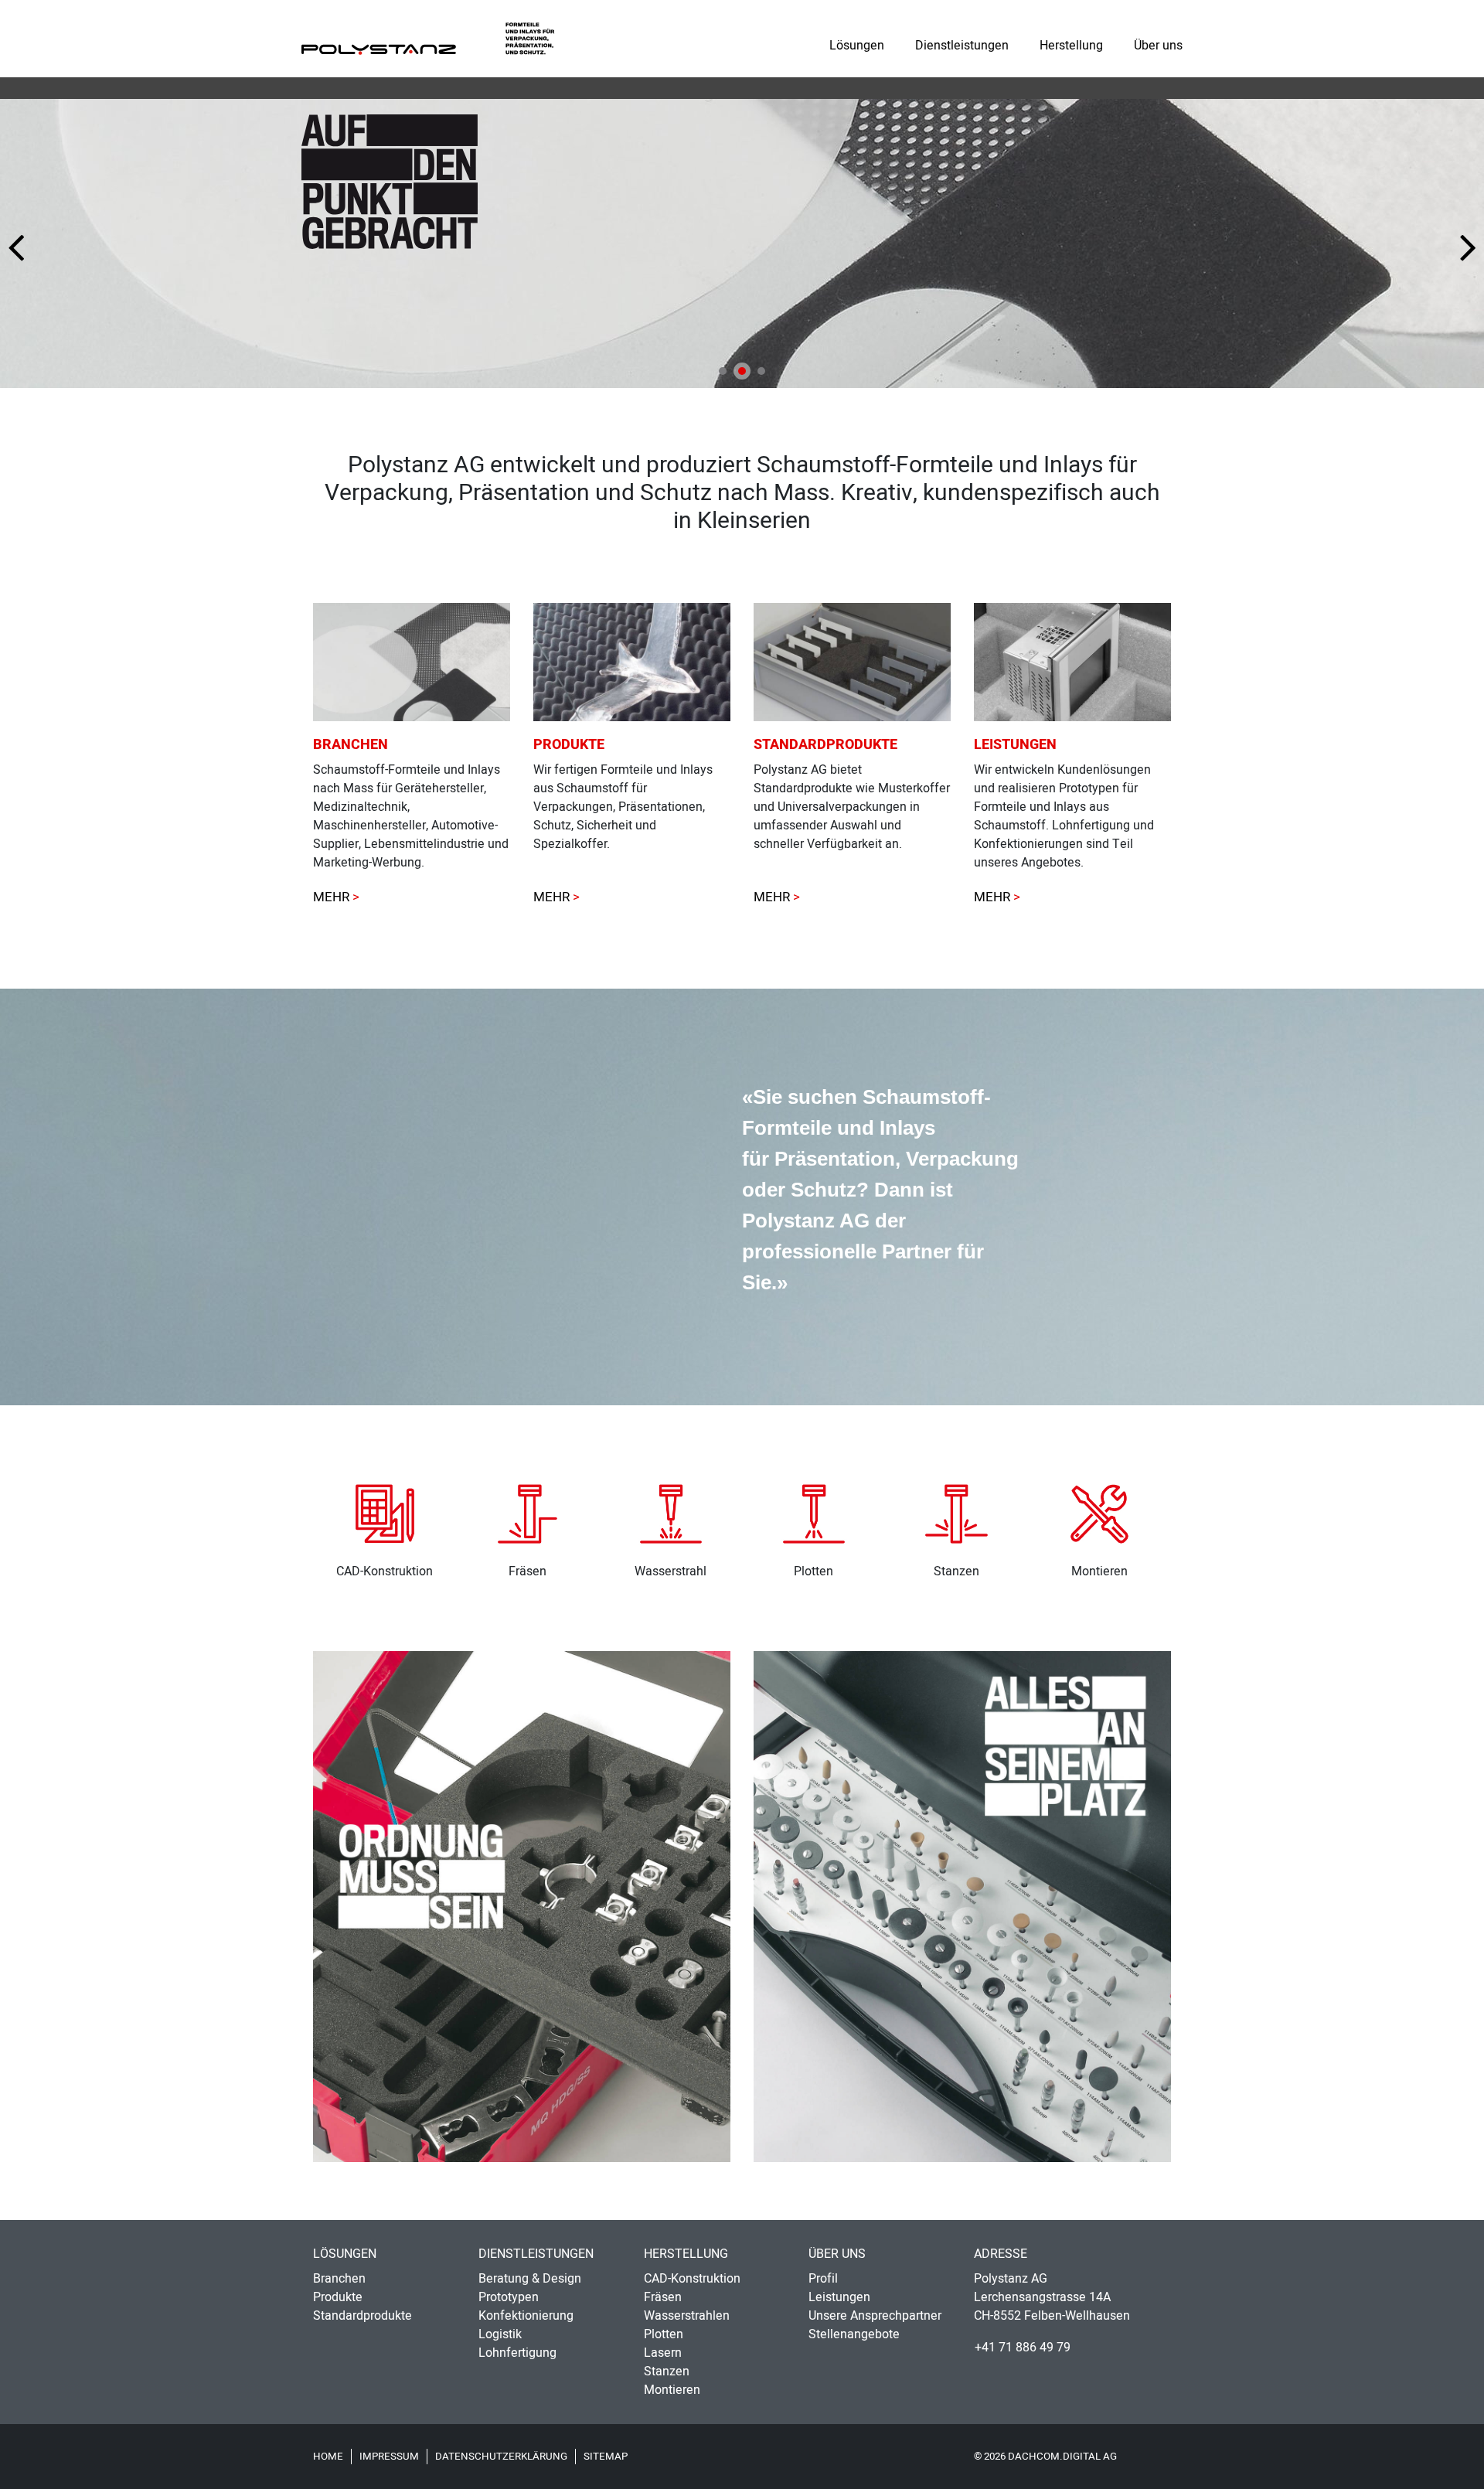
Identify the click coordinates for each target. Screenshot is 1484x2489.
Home (328, 2457)
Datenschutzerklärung (501, 2457)
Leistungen (839, 2297)
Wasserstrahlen (687, 2316)
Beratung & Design (530, 2279)
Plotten (664, 2334)
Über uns (1158, 46)
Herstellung (1071, 46)
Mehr (331, 897)
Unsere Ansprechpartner (875, 2316)
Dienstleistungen (962, 46)
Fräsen (663, 2297)
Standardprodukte (362, 2316)
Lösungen (857, 46)
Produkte (338, 2297)
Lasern (663, 2353)
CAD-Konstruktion (692, 2279)
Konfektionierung (526, 2316)
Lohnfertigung (517, 2353)
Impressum (389, 2457)
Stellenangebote (854, 2334)
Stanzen (667, 2372)
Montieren (672, 2390)
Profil (823, 2279)
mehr (772, 897)
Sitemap (606, 2457)
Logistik (500, 2334)
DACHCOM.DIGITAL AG (1062, 2457)
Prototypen (509, 2297)
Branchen (339, 2279)
